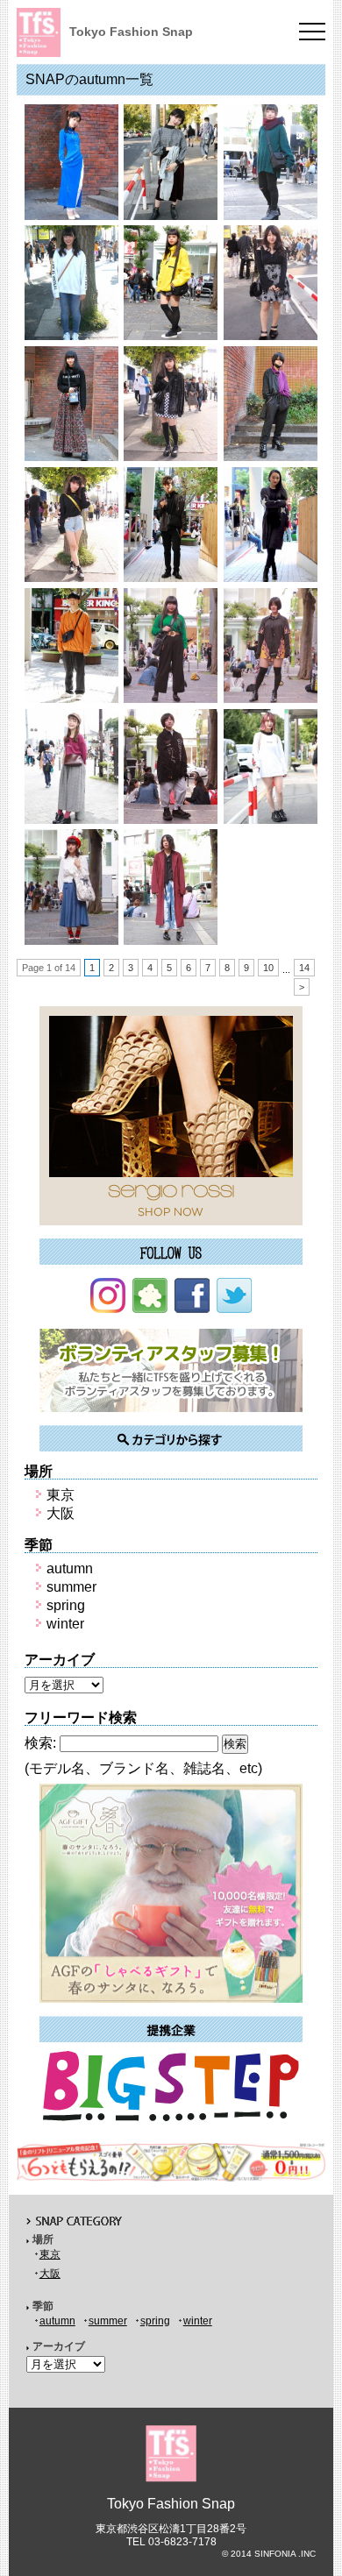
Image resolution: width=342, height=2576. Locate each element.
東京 (61, 1495)
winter (65, 1624)
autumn (70, 1568)
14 (304, 968)
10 (268, 968)
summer (71, 1587)
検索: (40, 1743)
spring (66, 1605)
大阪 (61, 1513)
